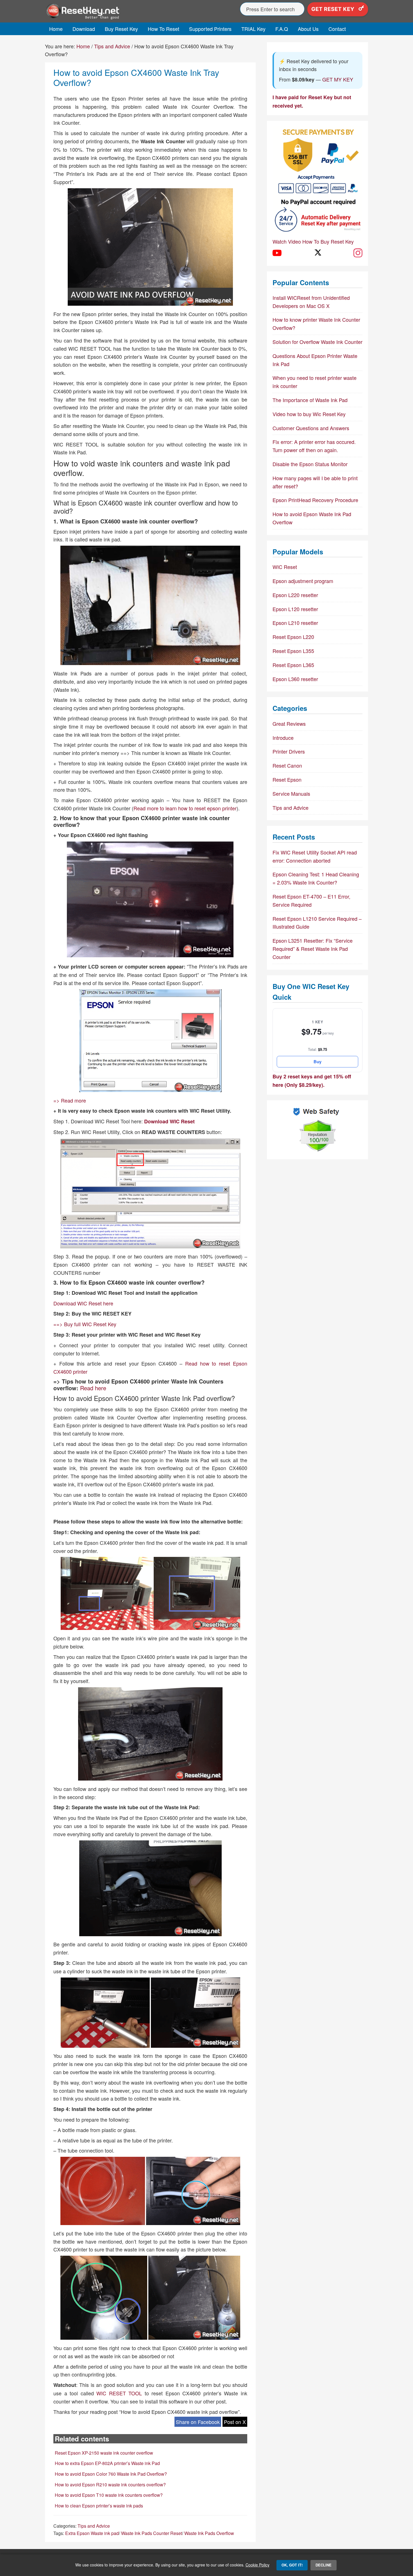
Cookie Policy (257, 2565)
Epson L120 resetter (295, 609)
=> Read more (70, 1100)
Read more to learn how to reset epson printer (185, 808)
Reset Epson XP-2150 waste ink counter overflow (104, 2453)
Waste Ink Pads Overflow (209, 2533)
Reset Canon (287, 765)
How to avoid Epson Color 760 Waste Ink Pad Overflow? (111, 2474)
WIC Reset (285, 567)
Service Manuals (291, 793)
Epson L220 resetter (295, 595)
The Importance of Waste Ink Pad (310, 400)
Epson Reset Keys (96, 11)
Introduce (283, 738)
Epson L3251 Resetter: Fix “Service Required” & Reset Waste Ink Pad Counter (313, 949)
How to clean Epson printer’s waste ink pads (99, 2506)
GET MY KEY (338, 79)
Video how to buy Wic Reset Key (309, 414)
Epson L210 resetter (295, 623)
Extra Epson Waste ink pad (92, 2533)
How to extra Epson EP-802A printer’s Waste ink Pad (107, 2463)
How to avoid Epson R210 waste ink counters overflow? (110, 2485)
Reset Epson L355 (293, 651)
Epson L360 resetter (295, 679)
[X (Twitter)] (317, 253)
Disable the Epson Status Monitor (310, 464)
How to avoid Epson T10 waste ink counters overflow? (109, 2495)
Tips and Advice (94, 2526)
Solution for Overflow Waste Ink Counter (317, 342)
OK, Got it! (292, 2565)
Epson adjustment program (303, 581)
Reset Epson (287, 779)
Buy (317, 1062)
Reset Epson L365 (293, 665)
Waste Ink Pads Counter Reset (152, 2533)
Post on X (235, 2422)
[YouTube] (277, 253)
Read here (93, 1388)
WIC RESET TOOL (119, 2393)
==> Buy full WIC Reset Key (85, 1324)
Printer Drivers (289, 751)
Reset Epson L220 (293, 637)
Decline (324, 2565)
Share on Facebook (198, 2422)
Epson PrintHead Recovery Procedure (315, 500)
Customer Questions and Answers (311, 428)
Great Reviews (289, 724)
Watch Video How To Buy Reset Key (313, 241)
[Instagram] (358, 253)
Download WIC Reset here (83, 1303)
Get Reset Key (333, 9)
